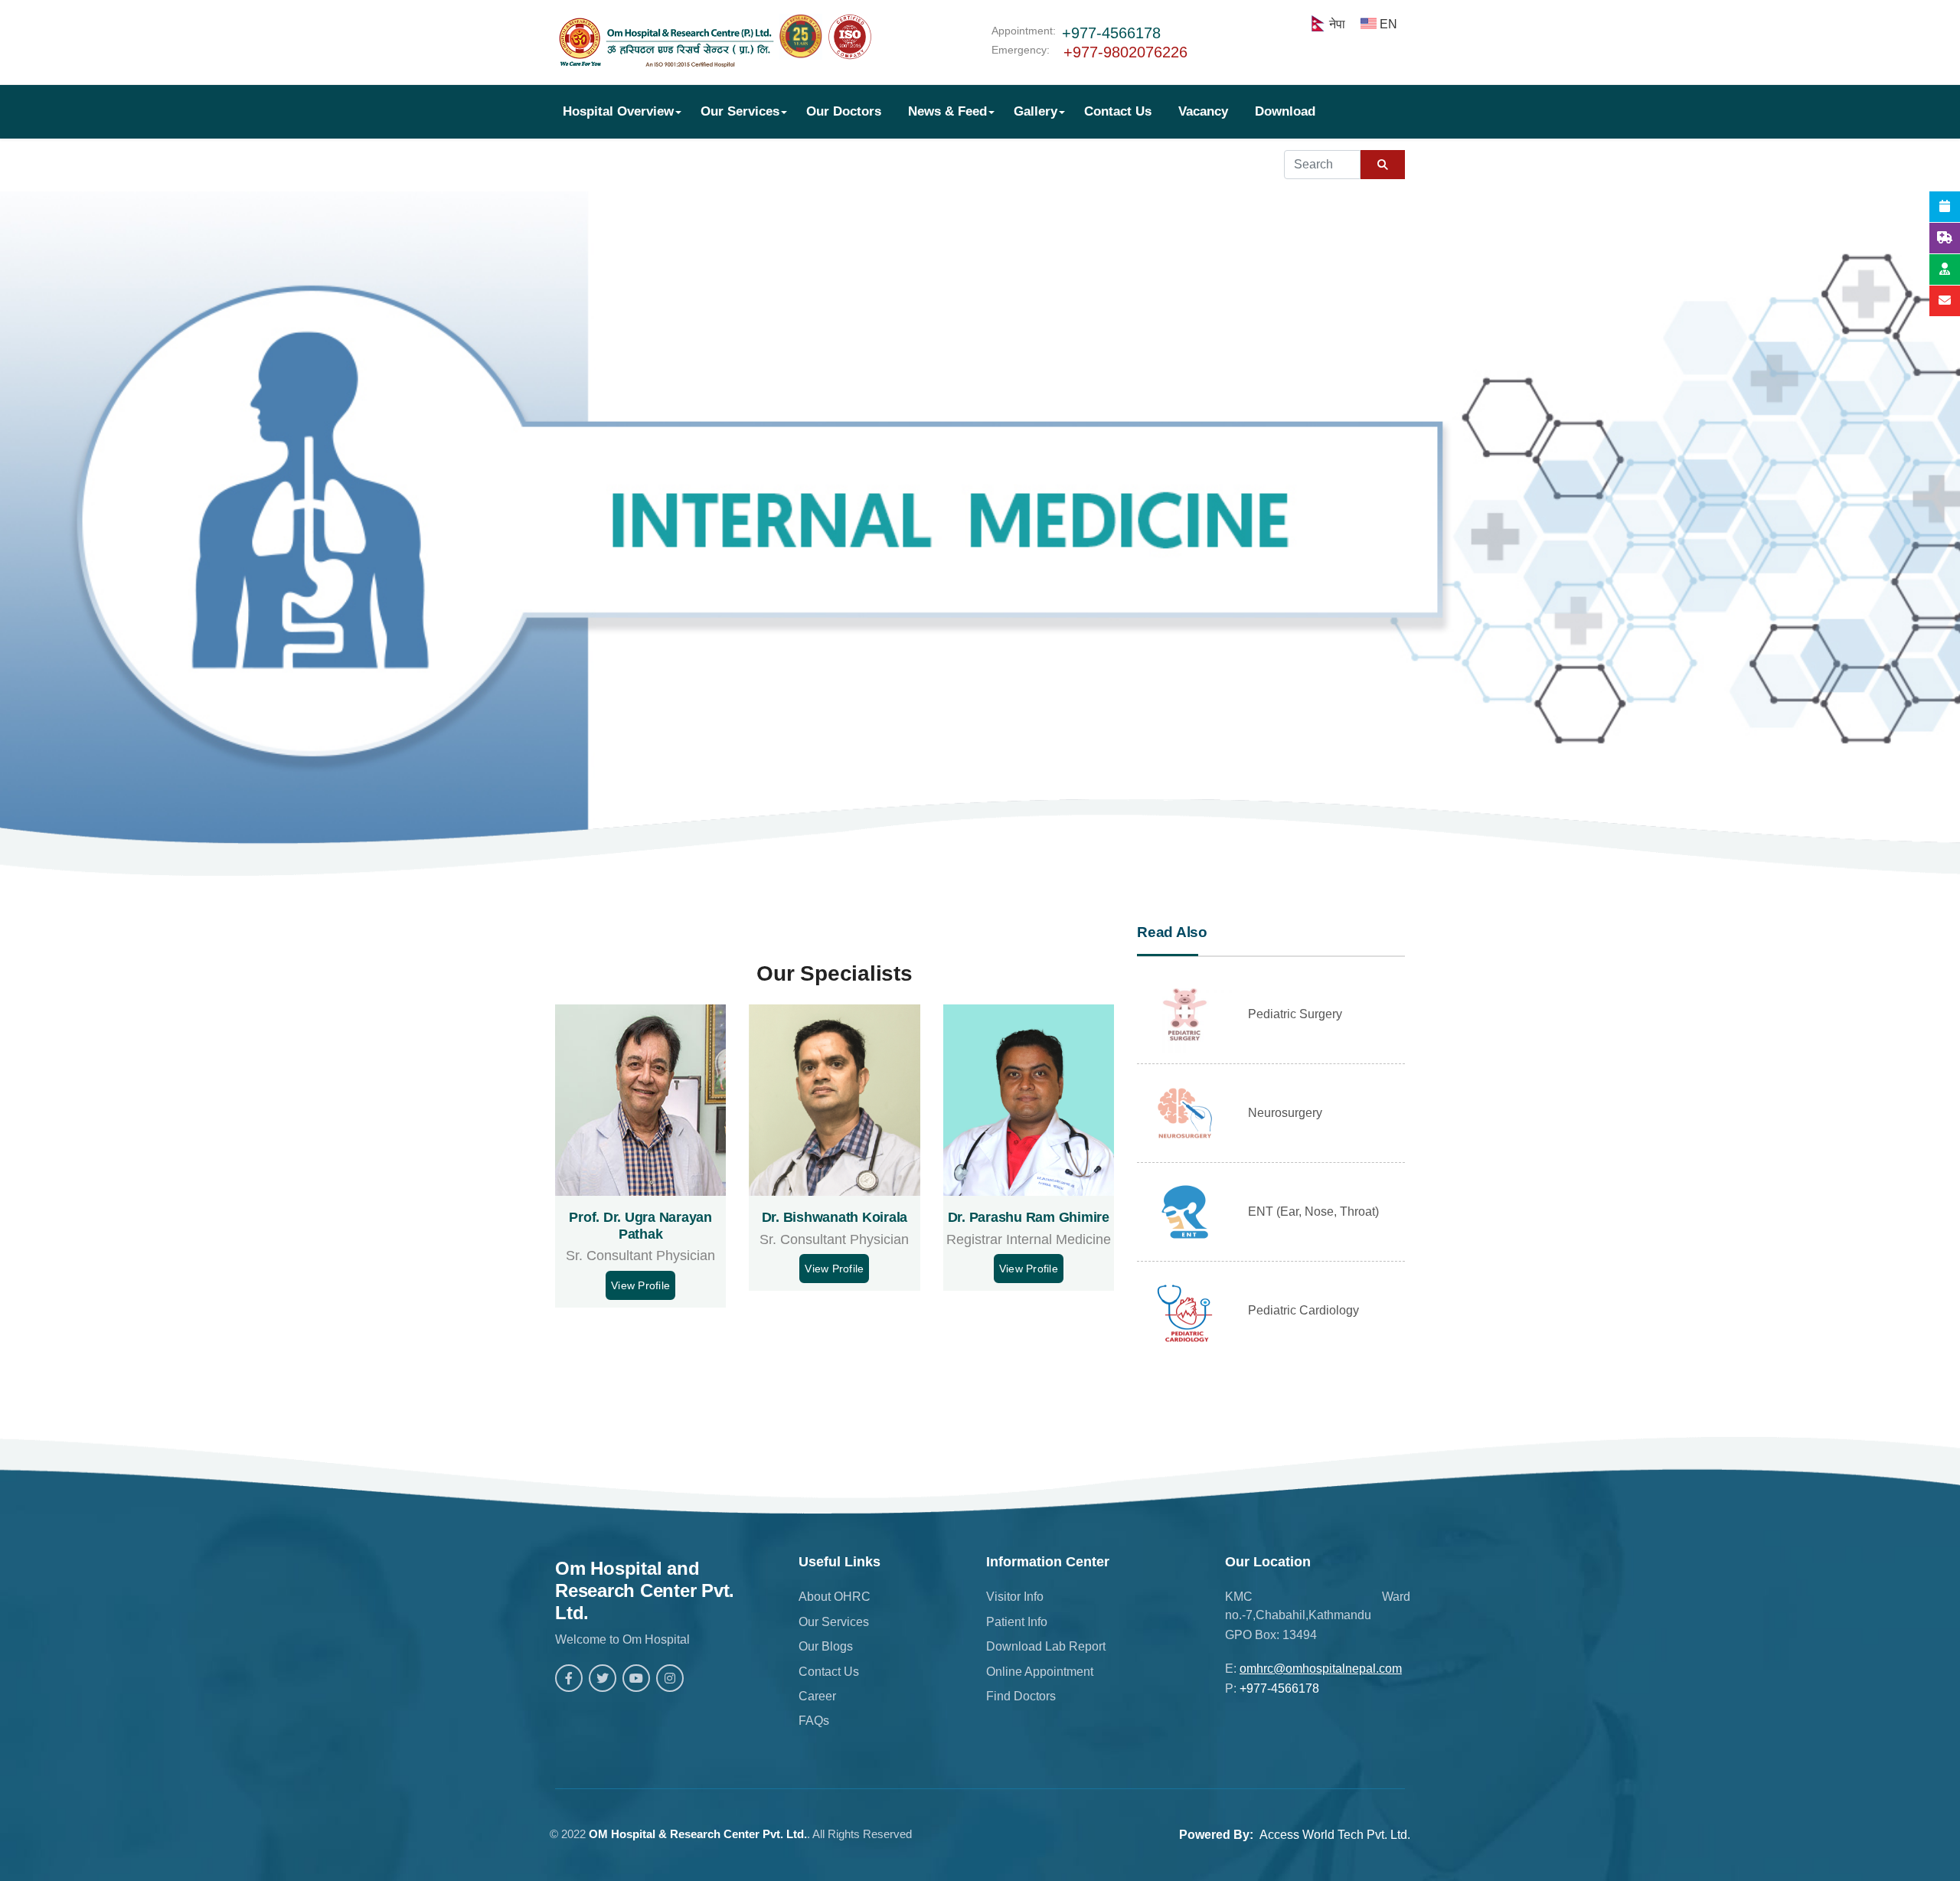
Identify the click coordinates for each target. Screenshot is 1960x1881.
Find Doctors (1021, 1696)
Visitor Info (1015, 1597)
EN (1388, 24)
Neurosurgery (1285, 1113)
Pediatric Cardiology (1303, 1310)
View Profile (640, 1285)
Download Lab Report (1046, 1646)
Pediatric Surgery (1295, 1014)
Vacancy (1203, 111)
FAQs (814, 1721)
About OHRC (835, 1597)
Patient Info (1017, 1622)
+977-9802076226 (1125, 52)
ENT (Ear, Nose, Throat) (1313, 1212)
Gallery (1036, 111)
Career (817, 1696)
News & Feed (947, 111)
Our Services (740, 111)
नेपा (1337, 24)
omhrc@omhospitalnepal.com (1321, 1669)
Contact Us (1118, 111)
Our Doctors (844, 111)
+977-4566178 (1111, 33)
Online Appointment (1040, 1672)
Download (1285, 111)
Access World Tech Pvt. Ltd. (1335, 1835)
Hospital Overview (618, 111)
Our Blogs (826, 1646)
